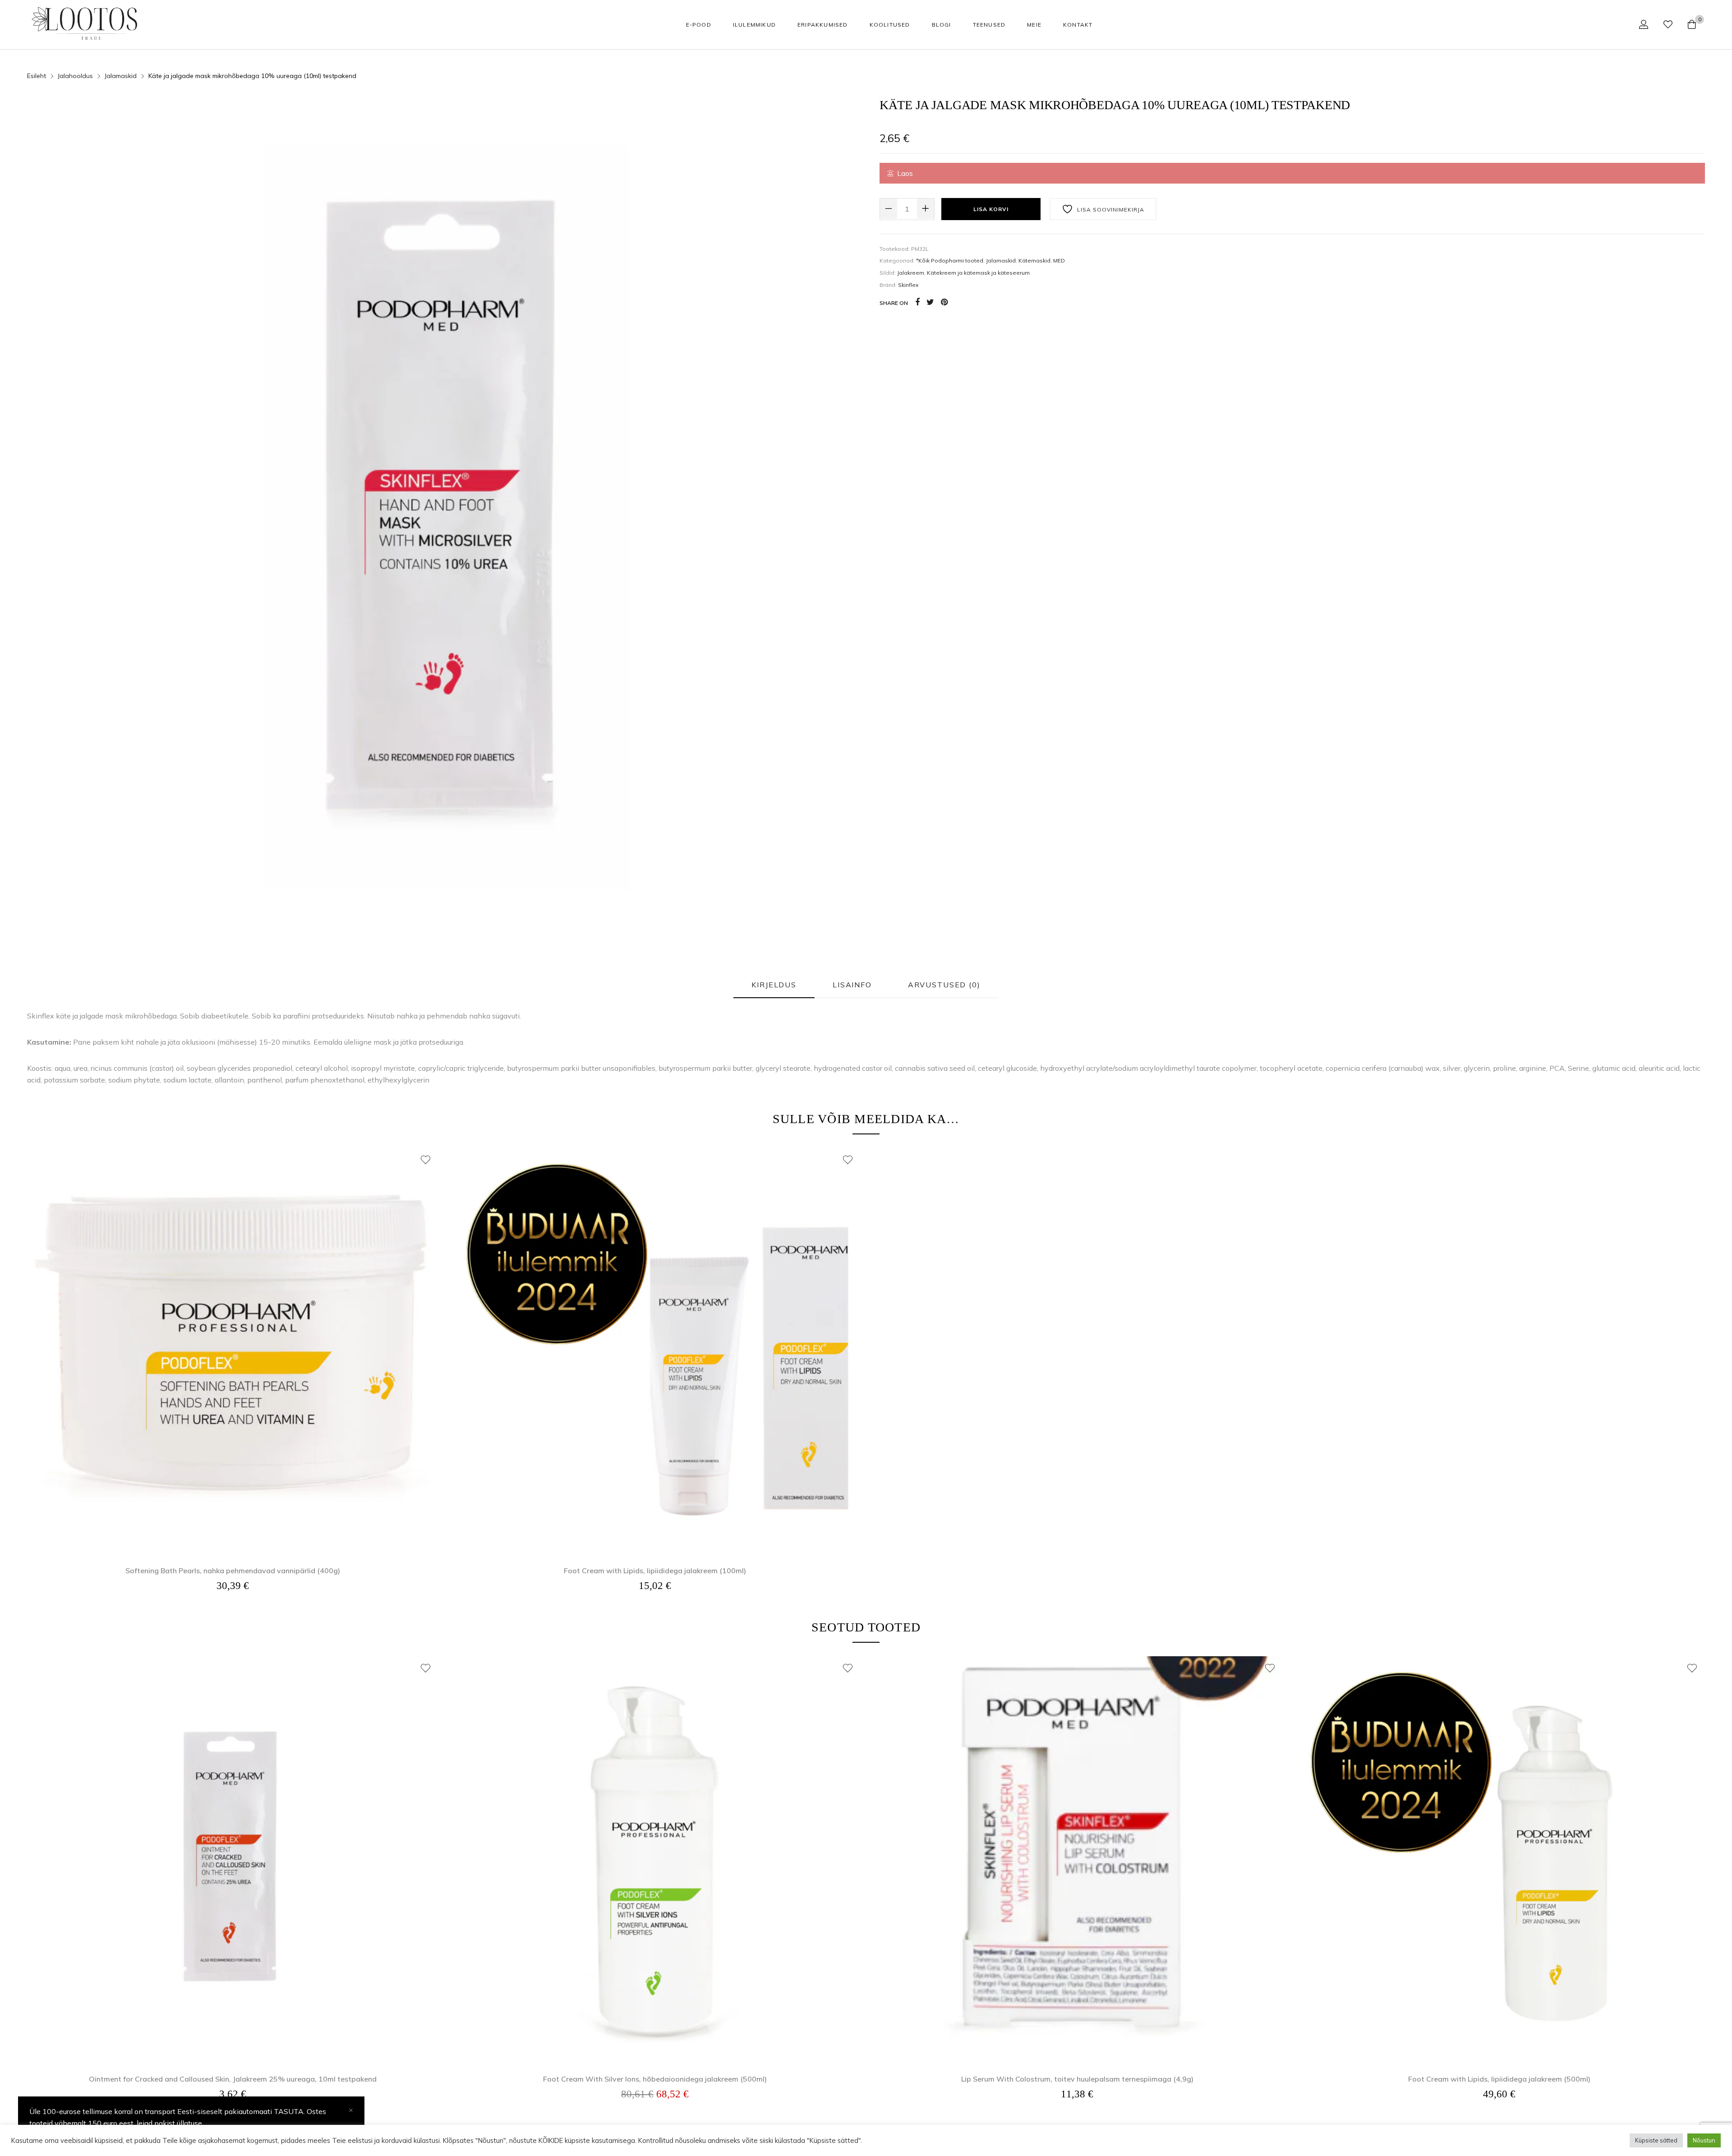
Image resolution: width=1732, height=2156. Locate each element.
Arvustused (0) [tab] (944, 985)
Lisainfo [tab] (852, 985)
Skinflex (908, 285)
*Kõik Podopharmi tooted (950, 260)
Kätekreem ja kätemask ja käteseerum (978, 273)
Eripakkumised (823, 25)
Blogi (942, 25)
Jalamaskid (1001, 260)
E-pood (699, 25)
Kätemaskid (1034, 260)
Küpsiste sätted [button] (1656, 2140)
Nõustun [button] (1704, 2140)
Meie (1034, 25)
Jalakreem (911, 273)
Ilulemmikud (754, 25)
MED (1059, 260)
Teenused (989, 25)
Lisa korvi (991, 209)
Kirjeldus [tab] (774, 985)
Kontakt (1078, 25)
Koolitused (890, 25)
